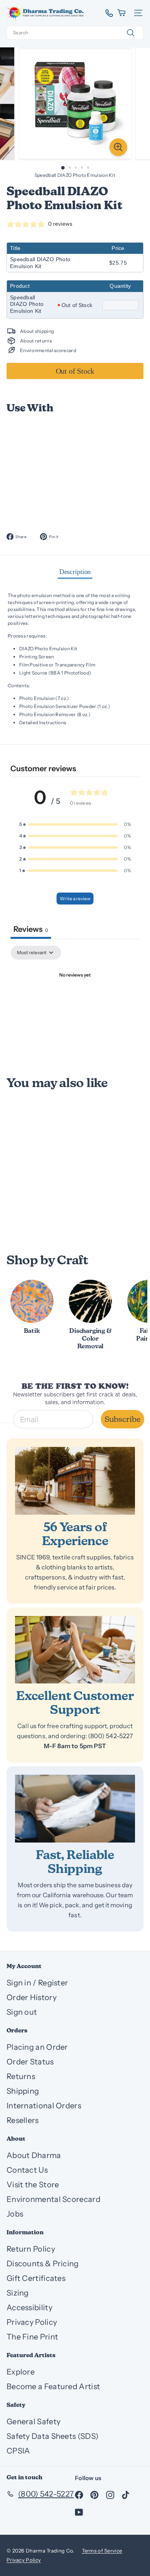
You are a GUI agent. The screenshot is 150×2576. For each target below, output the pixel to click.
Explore (21, 2372)
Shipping (23, 2091)
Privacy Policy (32, 2322)
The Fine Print (32, 2337)
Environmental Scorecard (53, 2199)
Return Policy (31, 2249)
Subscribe (122, 1419)
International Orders (44, 2106)
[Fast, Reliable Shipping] (75, 1809)
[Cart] (122, 13)
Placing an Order (37, 2047)
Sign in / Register (37, 1983)
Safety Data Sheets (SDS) (52, 2436)
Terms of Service (102, 2551)
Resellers (23, 2120)
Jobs (15, 2214)
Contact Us (27, 2170)
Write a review (75, 899)
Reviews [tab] (31, 929)
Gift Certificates (36, 2278)
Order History (32, 1997)
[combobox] (75, 33)
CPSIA (18, 2451)
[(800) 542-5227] (106, 13)
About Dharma (34, 2155)
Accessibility (29, 2307)
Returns (21, 2076)
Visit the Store (33, 2185)
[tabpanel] (75, 1002)
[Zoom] (118, 147)
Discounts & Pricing (43, 2264)
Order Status (30, 2062)
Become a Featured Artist (53, 2386)
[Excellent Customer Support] (75, 1650)
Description (75, 572)
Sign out (22, 2012)
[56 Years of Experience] (75, 1481)
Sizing (18, 2293)
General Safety (33, 2422)
